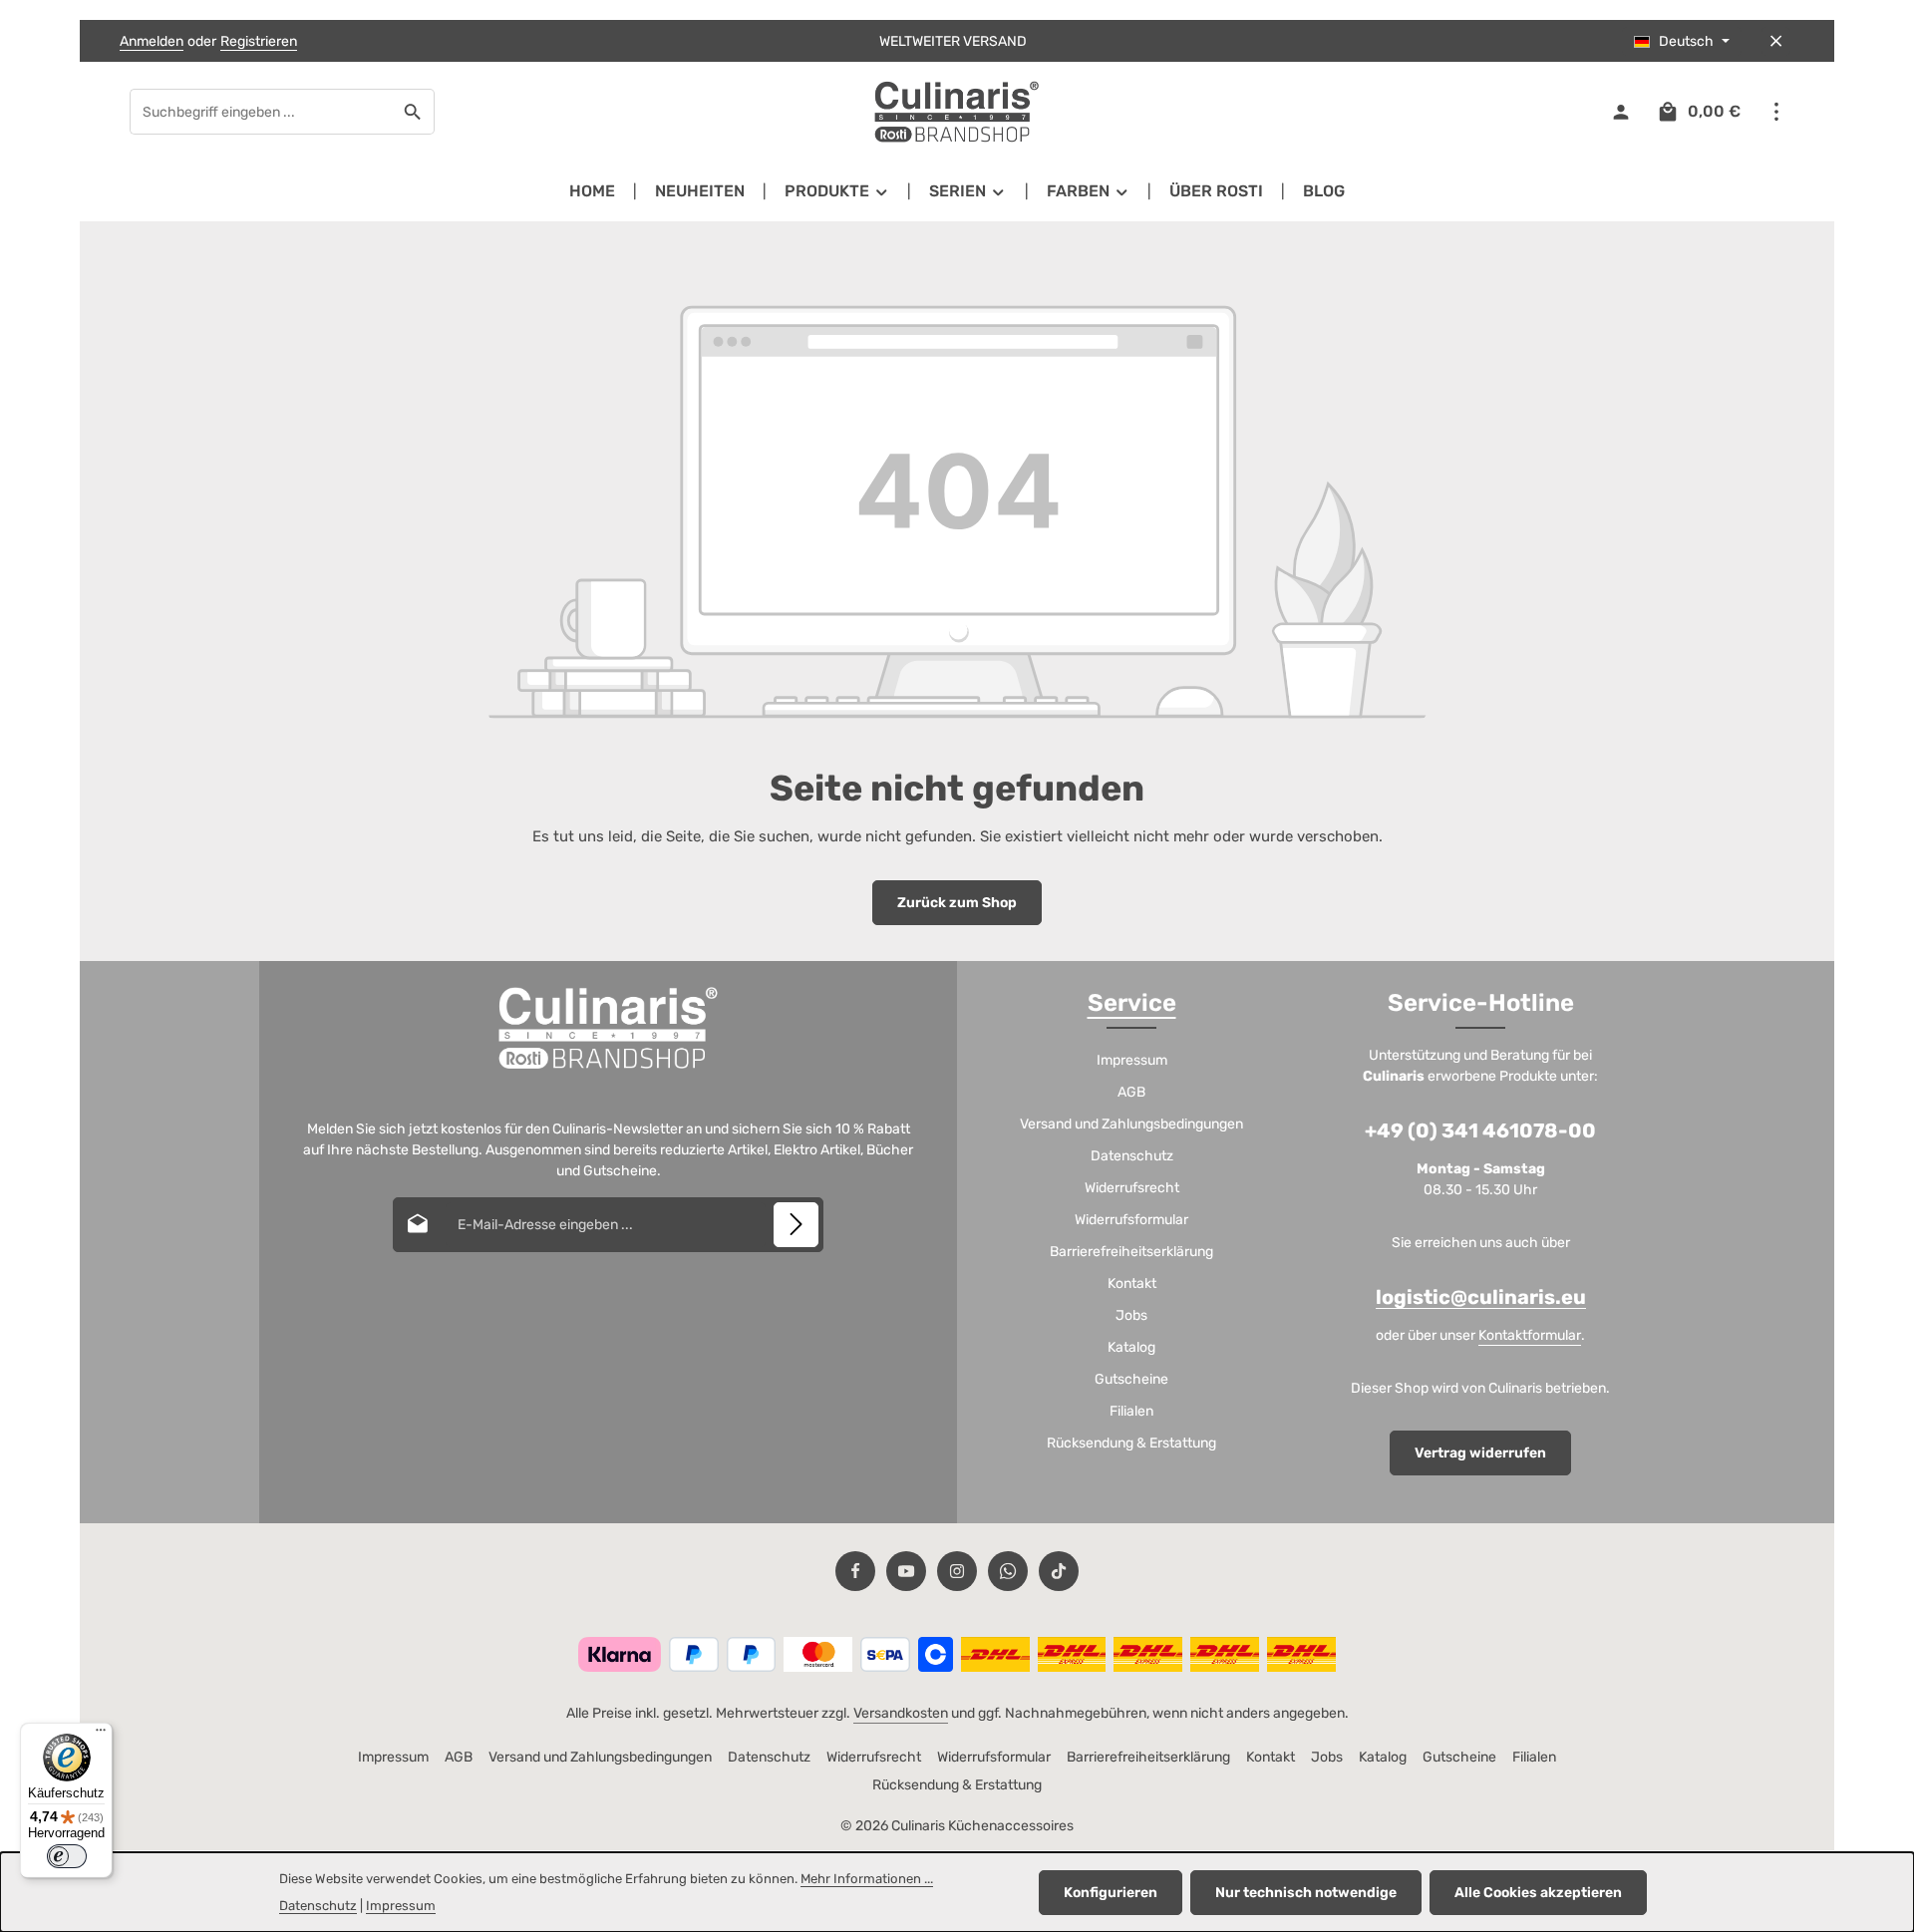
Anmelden (152, 41)
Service (1132, 1003)
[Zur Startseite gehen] (957, 112)
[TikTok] (1059, 1571)
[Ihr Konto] (1620, 112)
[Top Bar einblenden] (1776, 112)
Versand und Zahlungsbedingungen (1131, 1124)
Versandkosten (901, 1713)
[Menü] (101, 1735)
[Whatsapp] (1008, 1571)
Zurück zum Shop (957, 903)
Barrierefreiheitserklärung (1131, 1252)
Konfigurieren (1111, 1893)
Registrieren (259, 41)
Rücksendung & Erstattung (1131, 1443)
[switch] (67, 1856)
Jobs (1131, 1315)
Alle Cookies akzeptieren (1538, 1893)
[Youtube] (906, 1571)
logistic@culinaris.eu (1481, 1297)
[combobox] (261, 112)
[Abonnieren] (796, 1225)
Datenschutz (1132, 1156)
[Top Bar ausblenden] (1776, 41)
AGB (1131, 1092)
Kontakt (1132, 1284)
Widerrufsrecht (1132, 1188)
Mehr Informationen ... (867, 1879)
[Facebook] (855, 1571)
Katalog (1131, 1347)
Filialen (1131, 1411)
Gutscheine (1131, 1379)
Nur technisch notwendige (1306, 1893)
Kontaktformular (1530, 1335)
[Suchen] (413, 112)
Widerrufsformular (1131, 1220)
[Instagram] (957, 1571)
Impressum (1132, 1060)
